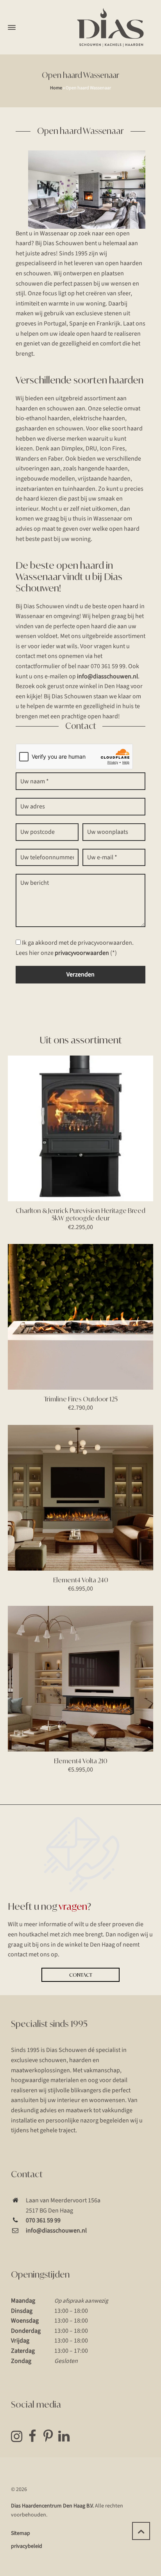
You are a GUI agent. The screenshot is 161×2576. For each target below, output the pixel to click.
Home (56, 88)
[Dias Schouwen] (111, 27)
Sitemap (21, 2533)
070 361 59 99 (43, 2220)
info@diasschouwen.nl (107, 676)
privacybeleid (27, 2546)
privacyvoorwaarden (82, 953)
